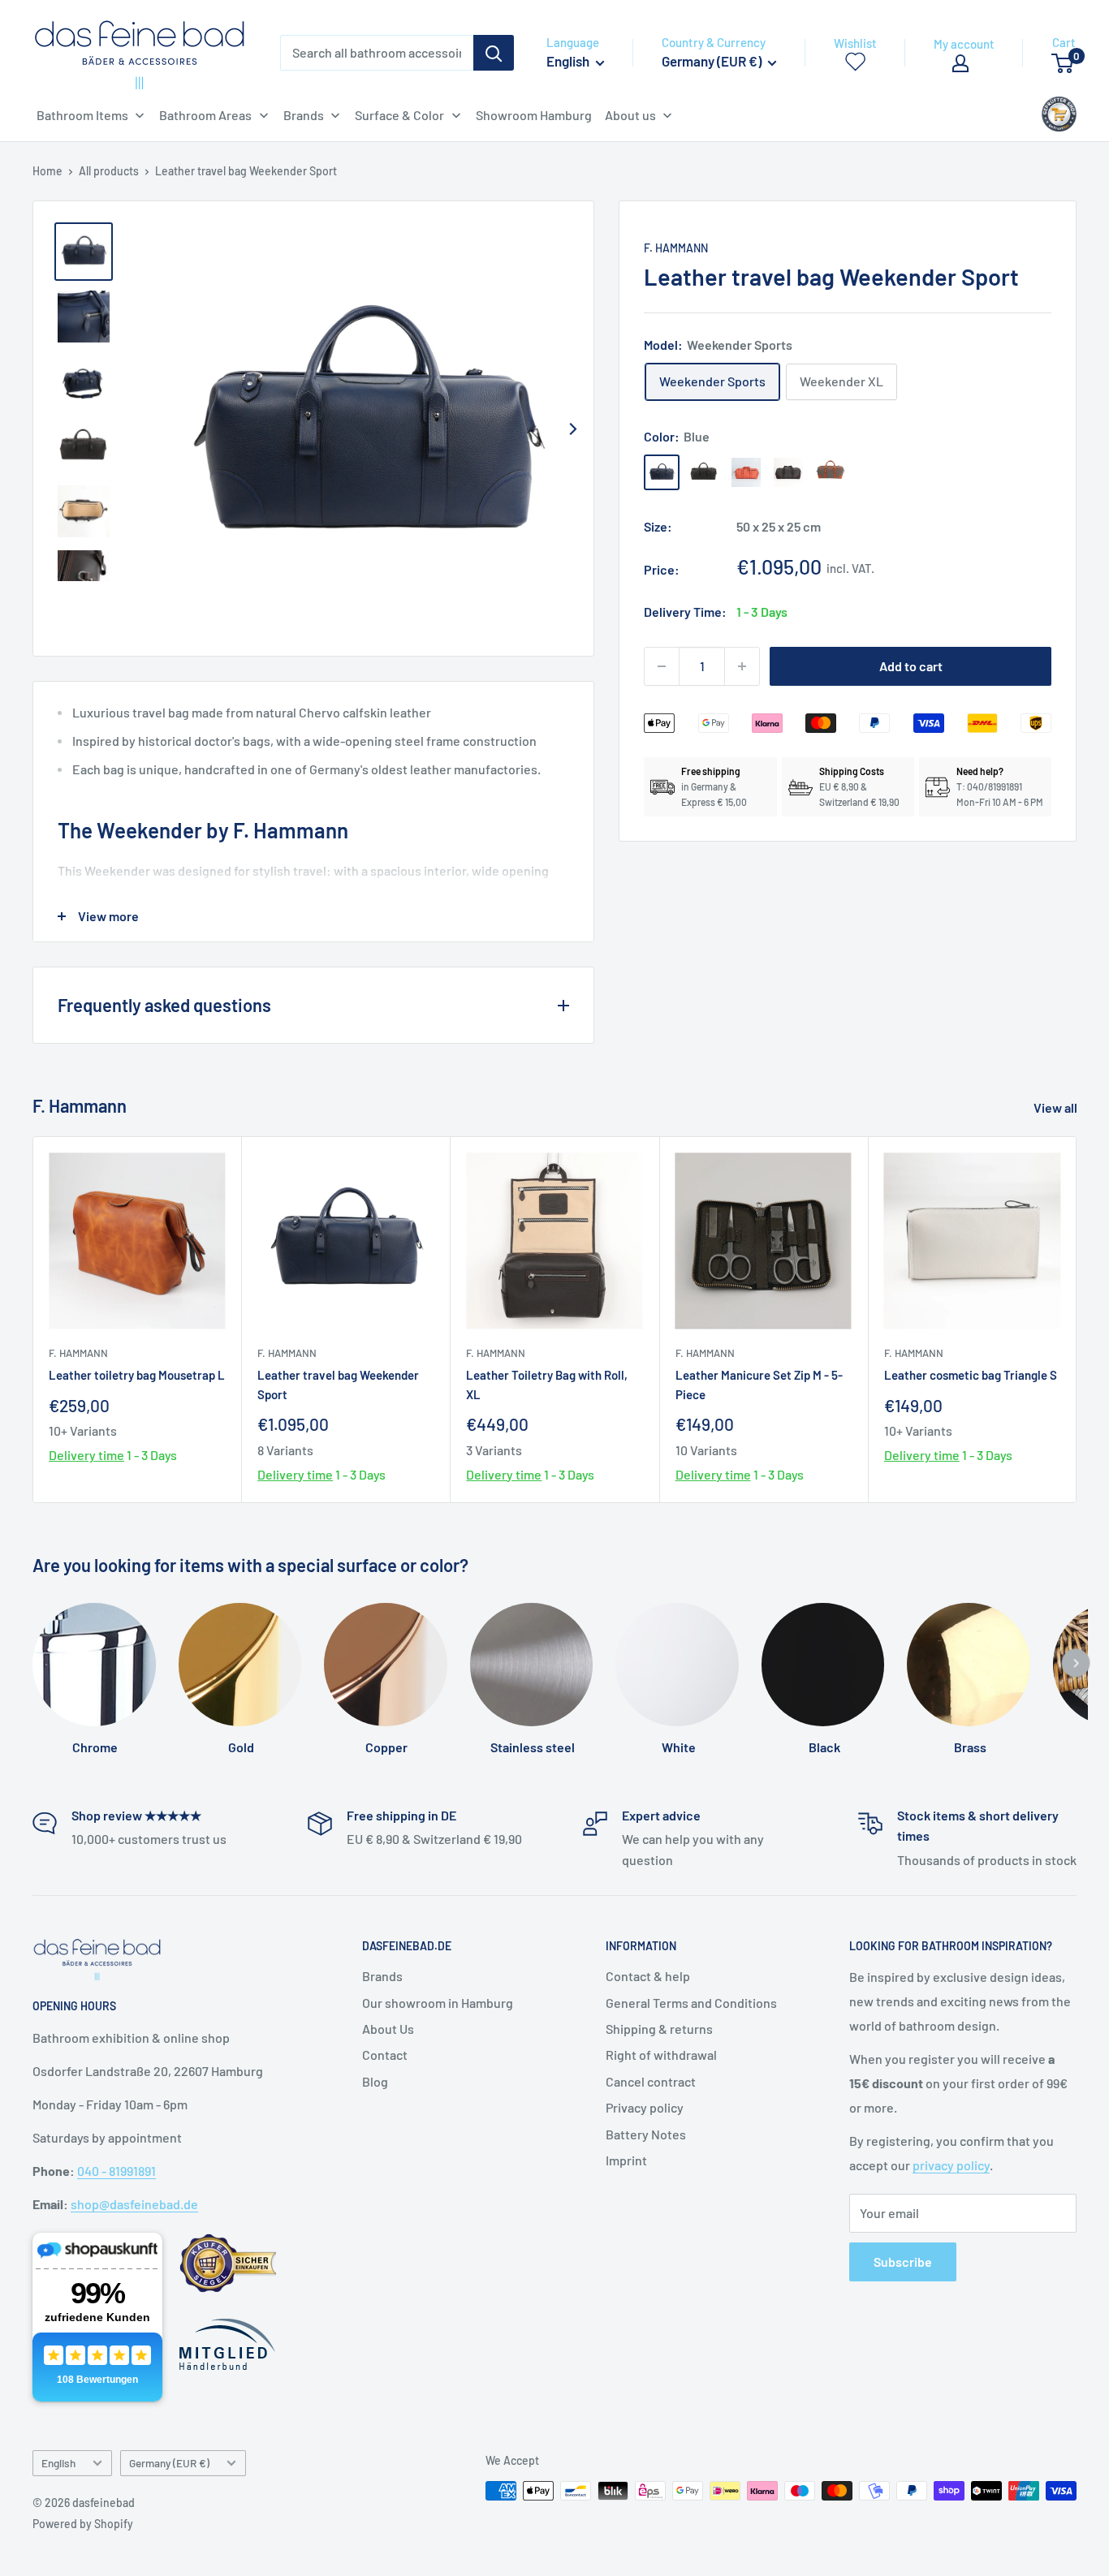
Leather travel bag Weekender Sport (338, 1385)
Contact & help (648, 1976)
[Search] (494, 53)
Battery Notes (646, 2134)
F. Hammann (676, 248)
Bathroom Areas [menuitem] (205, 115)
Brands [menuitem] (304, 115)
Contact (385, 2055)
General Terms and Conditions (691, 2003)
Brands (382, 1976)
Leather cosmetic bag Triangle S (971, 1376)
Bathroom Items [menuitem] (82, 115)
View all (1057, 1107)
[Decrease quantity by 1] (662, 666)
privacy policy (951, 2165)
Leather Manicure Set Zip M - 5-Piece (759, 1385)
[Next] (572, 429)
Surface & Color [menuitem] (399, 115)
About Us (388, 2029)
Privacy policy (645, 2107)
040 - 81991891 (117, 2171)
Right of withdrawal (661, 2055)
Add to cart (911, 666)
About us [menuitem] (630, 115)
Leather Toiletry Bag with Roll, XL (547, 1385)
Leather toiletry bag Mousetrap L (137, 1376)
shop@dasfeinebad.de (134, 2204)
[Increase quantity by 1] (742, 666)
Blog (375, 2081)
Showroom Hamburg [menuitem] (534, 115)
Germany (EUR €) (169, 2463)
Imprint (626, 2160)
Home (47, 171)
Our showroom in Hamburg (438, 2003)
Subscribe (903, 2262)
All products (109, 171)
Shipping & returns (659, 2029)
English (58, 2463)
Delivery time (86, 1456)
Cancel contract (651, 2081)
